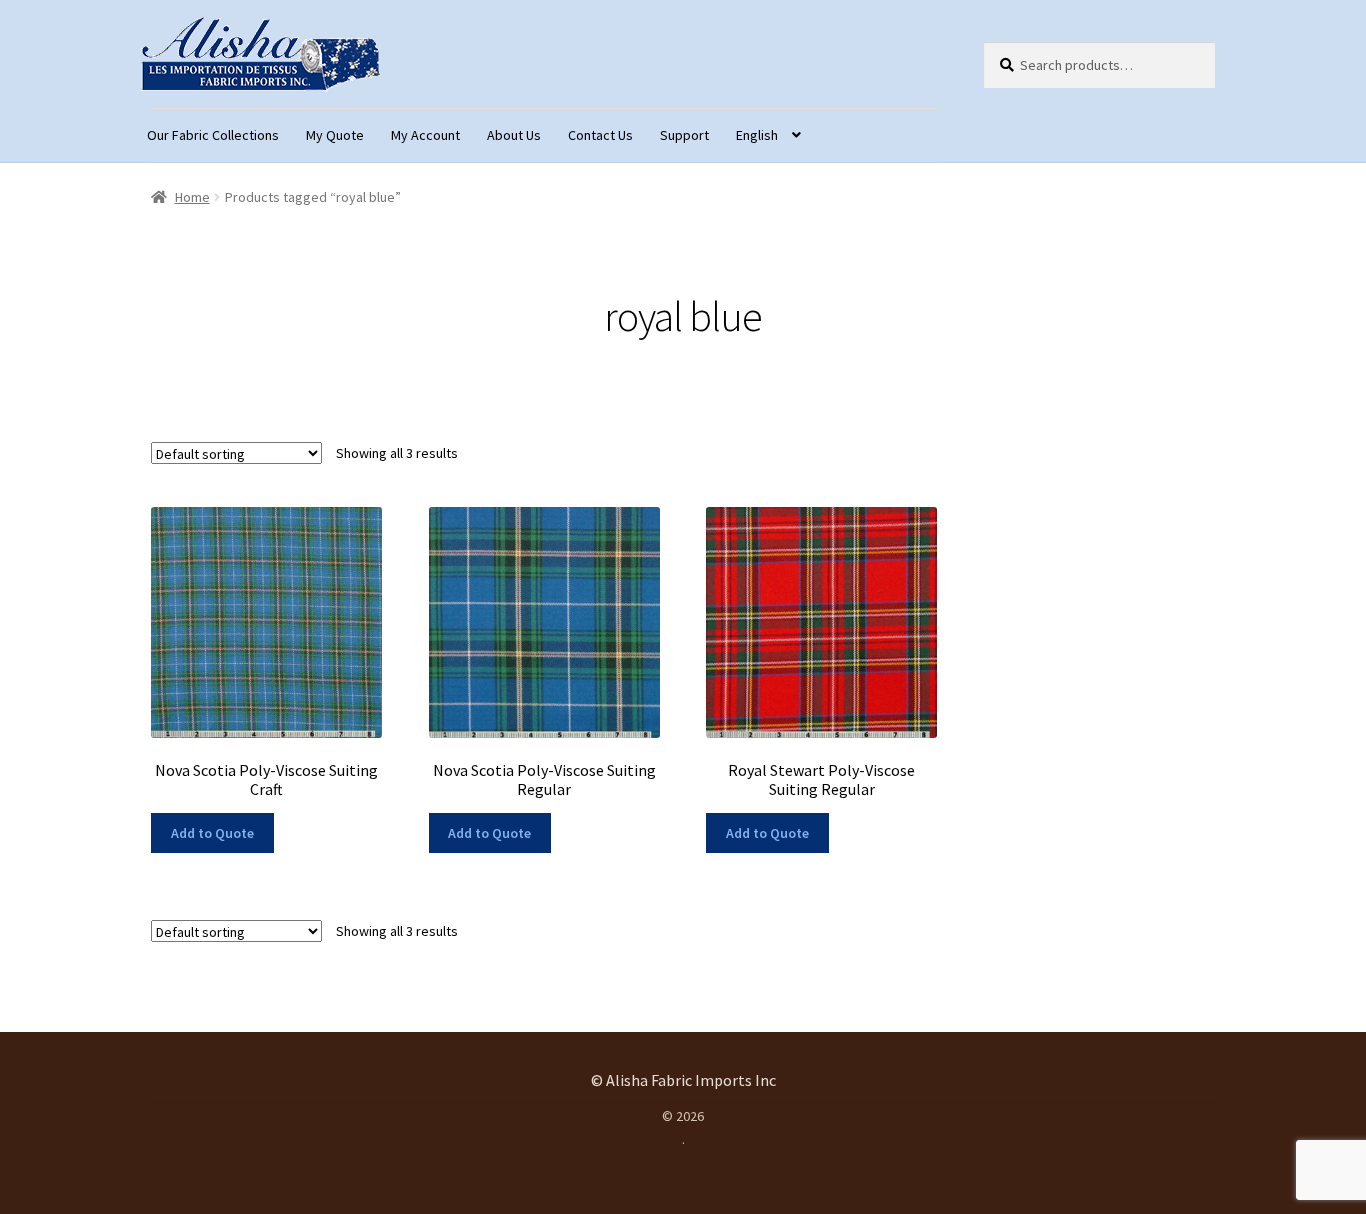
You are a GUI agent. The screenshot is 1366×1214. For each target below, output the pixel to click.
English (757, 135)
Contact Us (600, 135)
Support (684, 135)
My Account (425, 135)
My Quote (335, 135)
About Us (514, 135)
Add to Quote (212, 833)
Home (192, 197)
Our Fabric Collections (213, 135)
